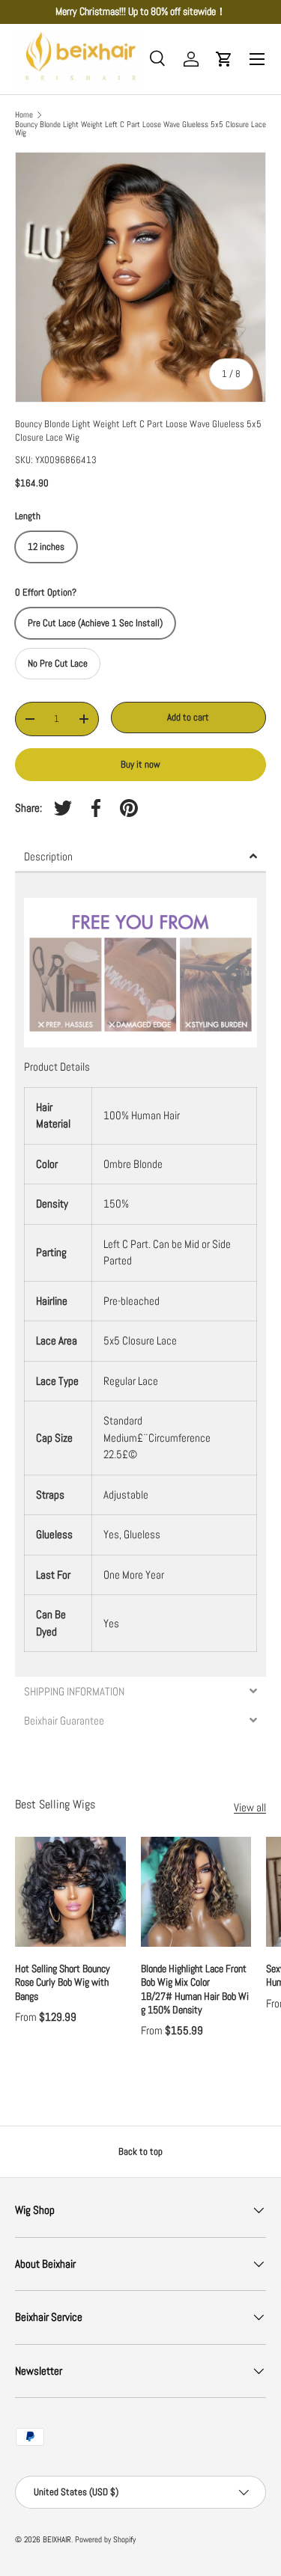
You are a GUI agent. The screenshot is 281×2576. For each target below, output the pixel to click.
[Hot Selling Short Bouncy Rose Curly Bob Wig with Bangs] (70, 1892)
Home (24, 115)
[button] (224, 59)
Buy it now (140, 764)
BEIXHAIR (57, 2539)
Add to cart (188, 717)
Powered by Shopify (105, 2539)
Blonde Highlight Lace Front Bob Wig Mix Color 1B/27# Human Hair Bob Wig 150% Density (195, 1989)
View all (250, 1807)
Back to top (140, 2151)
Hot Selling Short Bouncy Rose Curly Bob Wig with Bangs (63, 1982)
